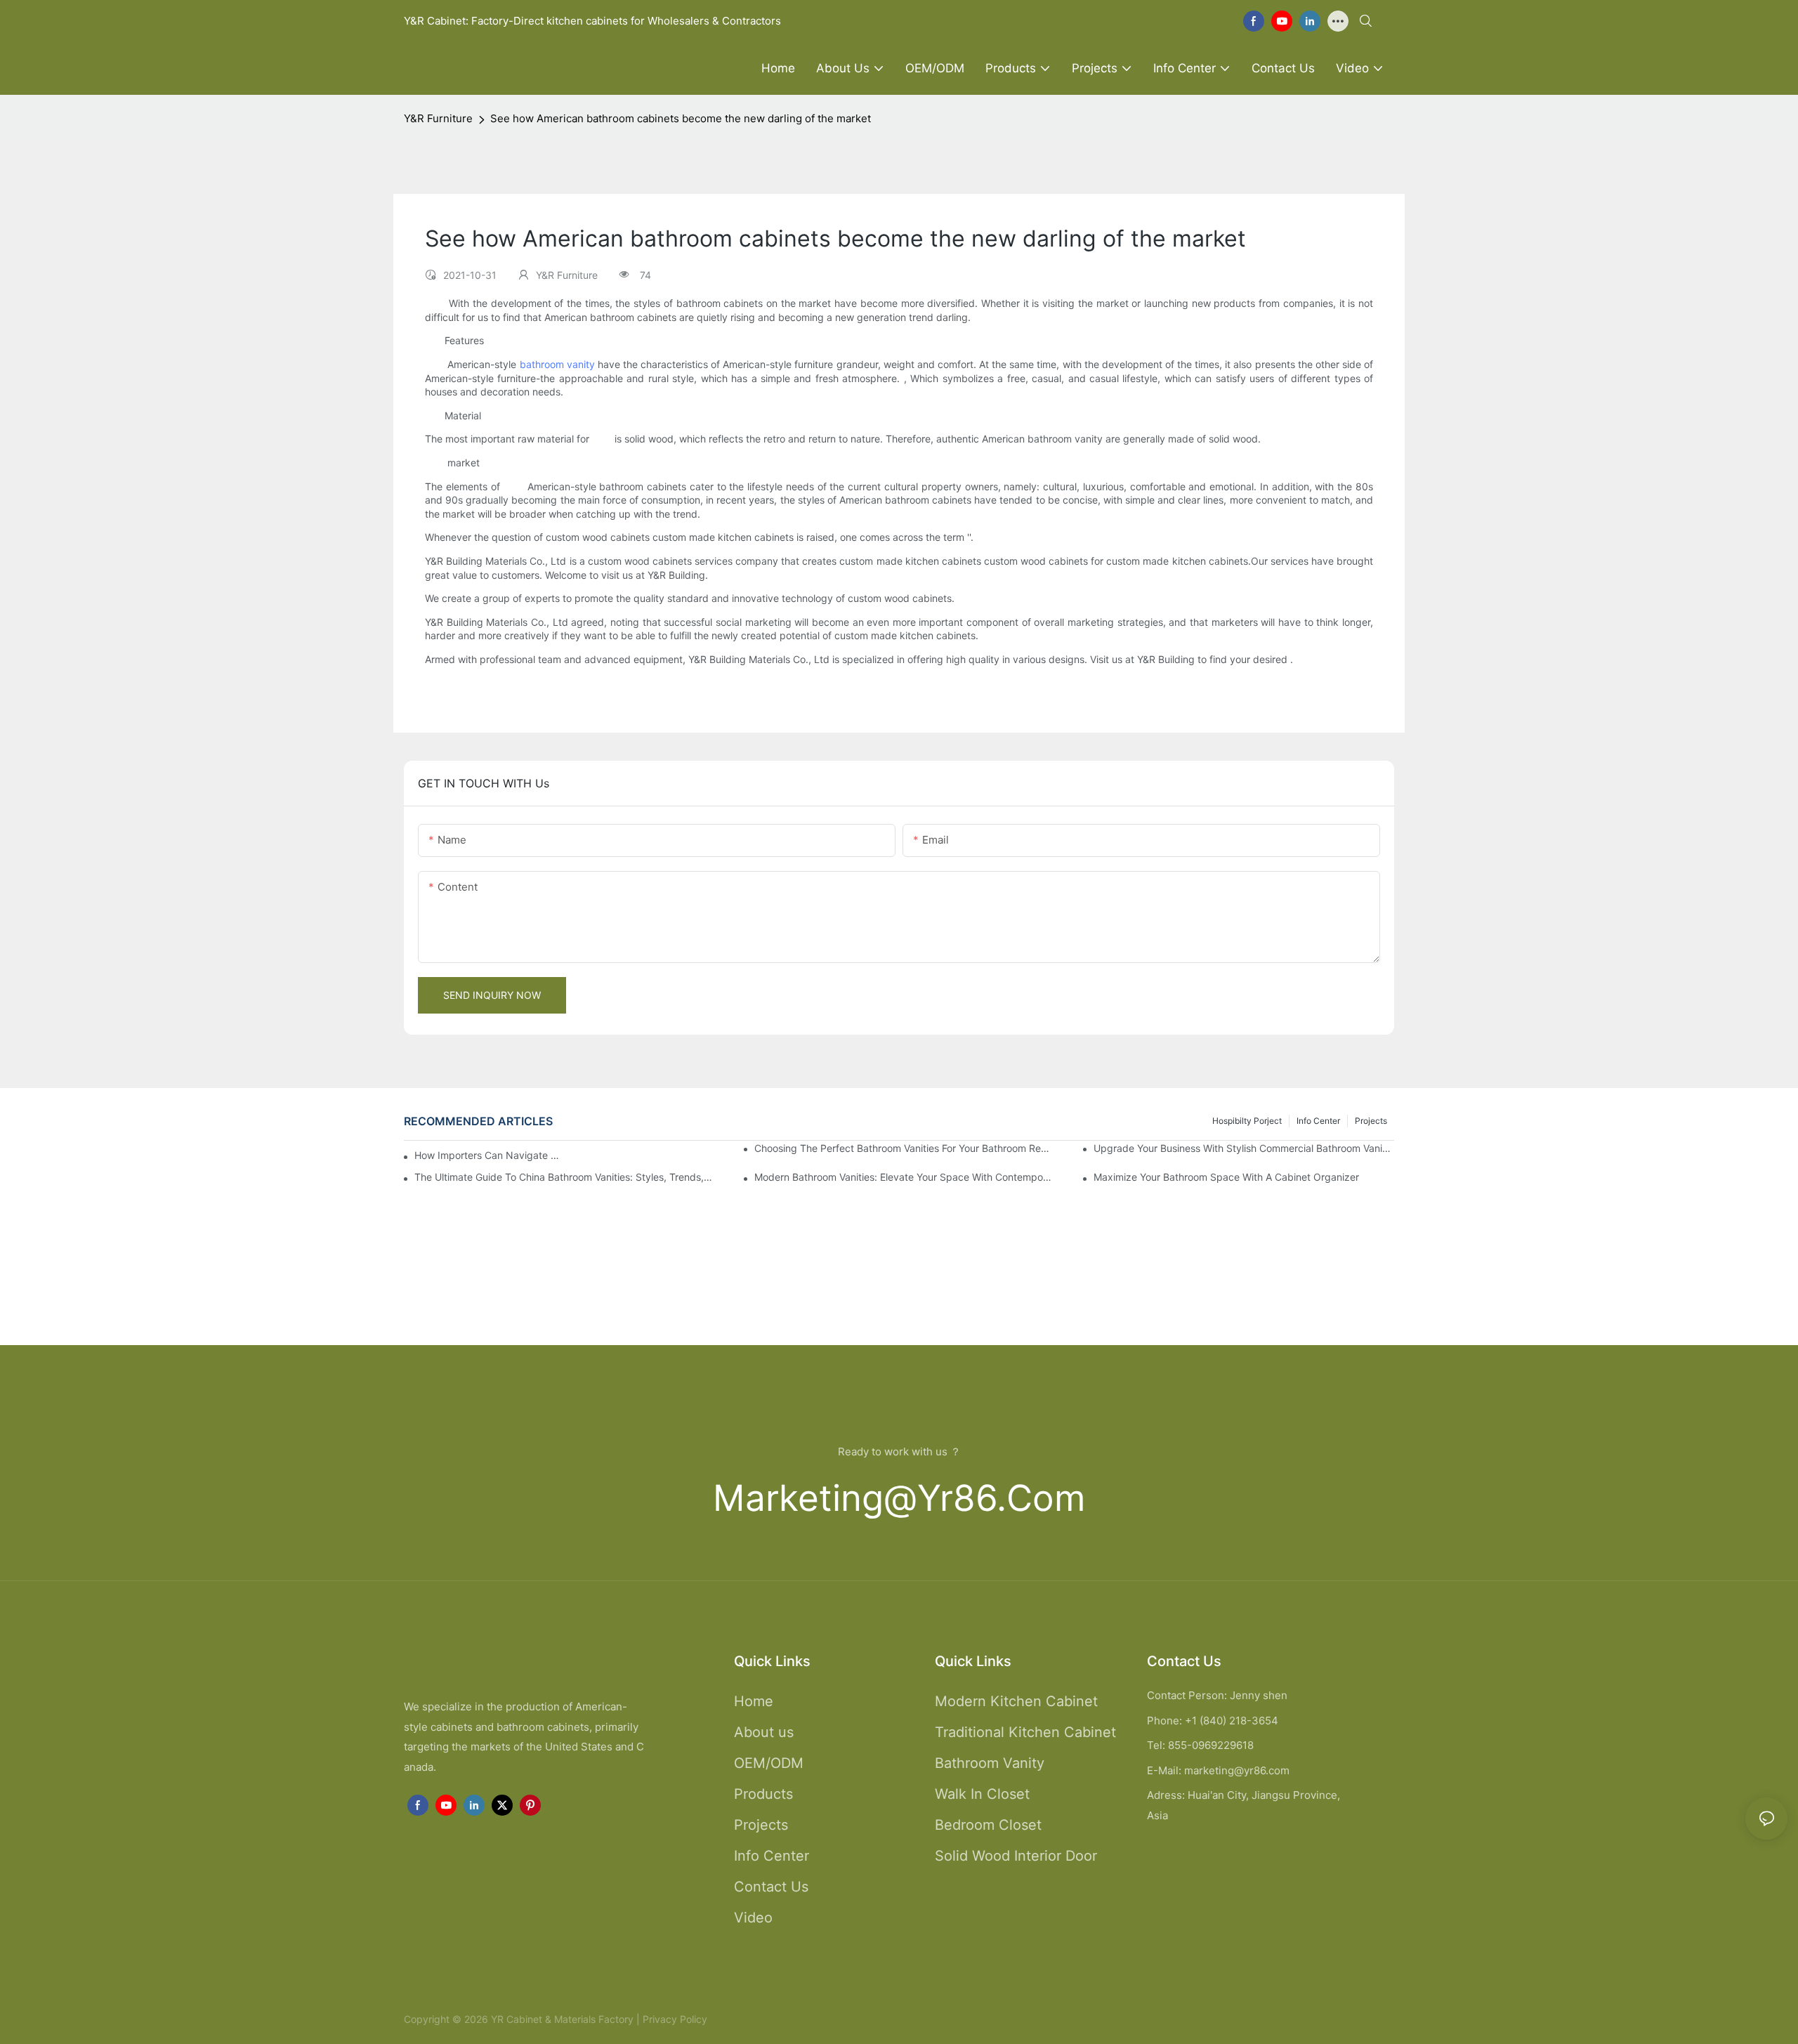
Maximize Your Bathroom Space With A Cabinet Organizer (1226, 1177)
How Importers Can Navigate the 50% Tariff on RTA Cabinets (487, 1155)
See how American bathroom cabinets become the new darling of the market (681, 118)
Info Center (1318, 1121)
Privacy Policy (675, 2019)
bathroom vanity (557, 364)
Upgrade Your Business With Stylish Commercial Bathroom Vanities (1244, 1148)
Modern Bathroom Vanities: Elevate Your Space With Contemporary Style (905, 1177)
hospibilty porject (1247, 1121)
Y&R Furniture (438, 118)
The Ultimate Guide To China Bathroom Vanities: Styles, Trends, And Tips (565, 1177)
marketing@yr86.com (899, 1498)
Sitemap (728, 2019)
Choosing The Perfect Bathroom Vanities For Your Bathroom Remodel (905, 1148)
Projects (1371, 1121)
